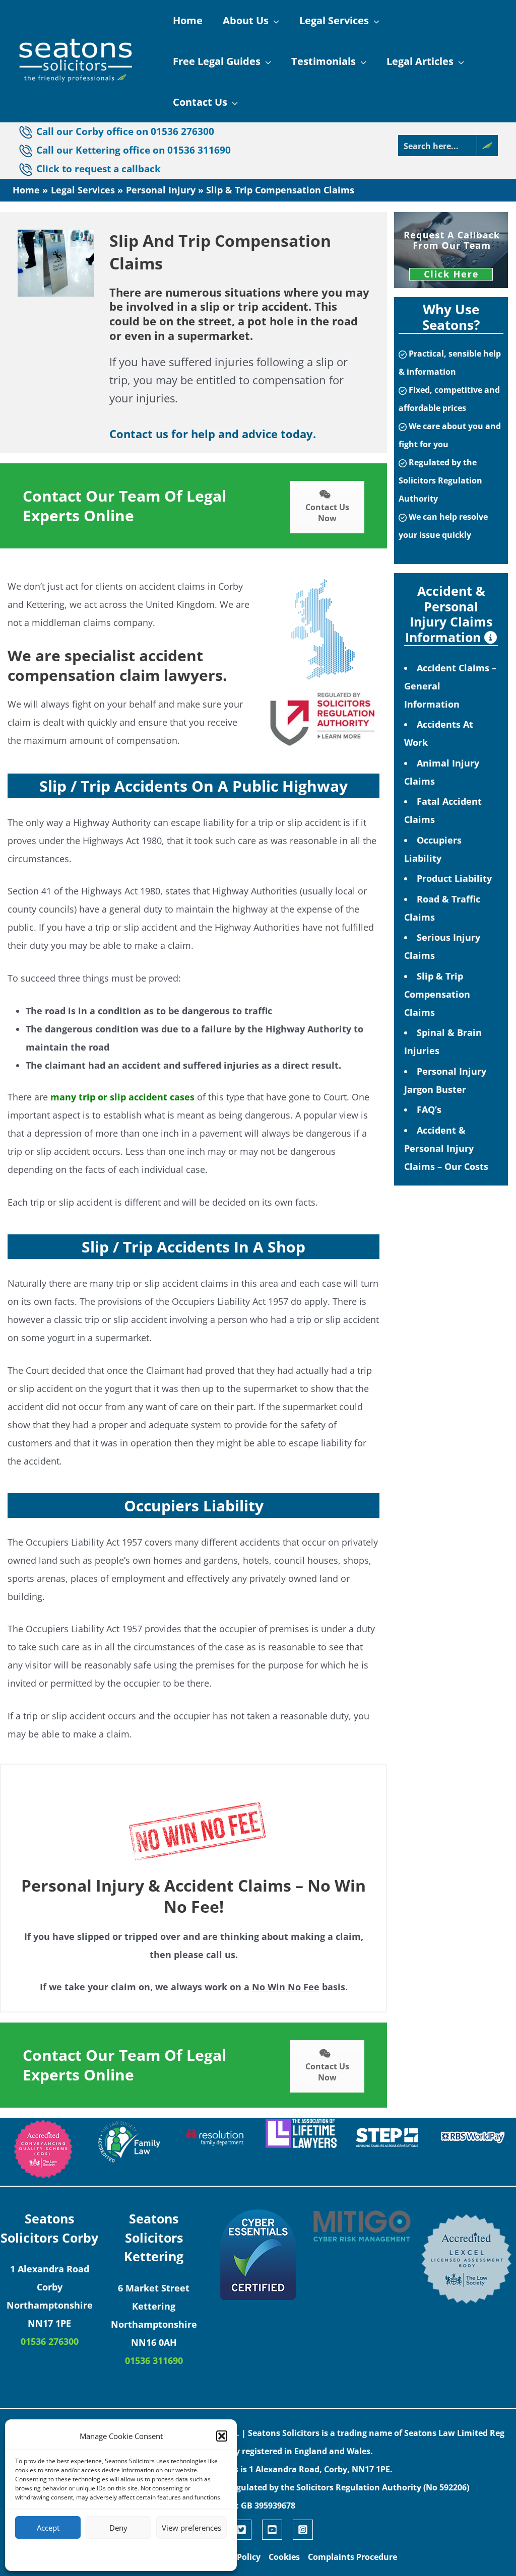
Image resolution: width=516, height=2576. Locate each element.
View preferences (191, 2528)
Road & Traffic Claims (442, 908)
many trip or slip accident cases (122, 1097)
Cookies (284, 2557)
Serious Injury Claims (442, 946)
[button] (222, 2436)
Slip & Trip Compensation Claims (437, 994)
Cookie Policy (90, 2554)
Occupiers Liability (433, 849)
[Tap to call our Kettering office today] (27, 169)
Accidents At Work (439, 733)
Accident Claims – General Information (450, 686)
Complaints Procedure (352, 2557)
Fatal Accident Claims (443, 810)
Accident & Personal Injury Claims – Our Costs (446, 1148)
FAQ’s (429, 1109)
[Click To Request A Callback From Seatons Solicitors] (451, 250)
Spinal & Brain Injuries (443, 1041)
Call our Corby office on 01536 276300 (125, 131)
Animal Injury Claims (442, 772)
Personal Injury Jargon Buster (445, 1080)
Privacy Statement (139, 2554)
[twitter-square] (245, 2530)
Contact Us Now (327, 513)
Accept (48, 2528)
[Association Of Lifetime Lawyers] (301, 2133)
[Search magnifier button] (487, 146)
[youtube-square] (276, 2530)
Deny (118, 2528)
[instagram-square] (304, 2530)
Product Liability (454, 878)
